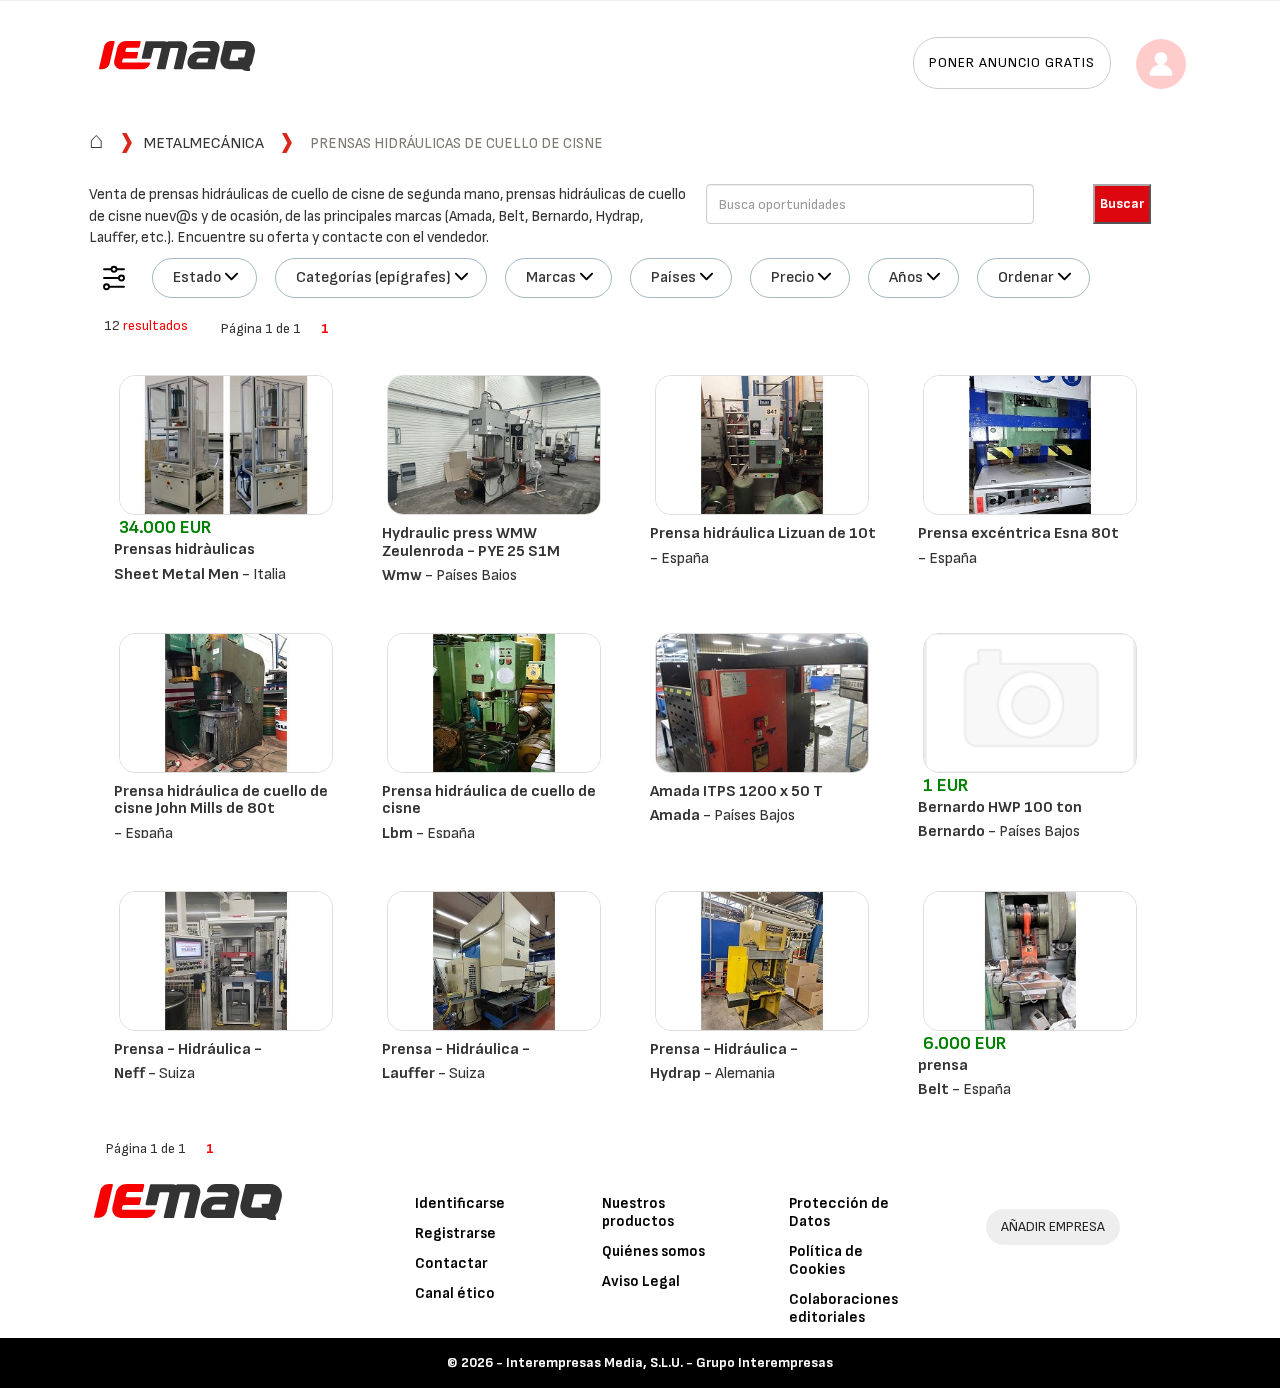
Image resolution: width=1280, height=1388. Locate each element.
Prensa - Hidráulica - (188, 1049)
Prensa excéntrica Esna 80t (1018, 533)
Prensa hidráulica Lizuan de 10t (763, 533)
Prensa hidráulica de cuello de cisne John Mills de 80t (221, 800)
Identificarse (460, 1203)
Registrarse (455, 1233)
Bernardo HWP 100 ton (1000, 807)
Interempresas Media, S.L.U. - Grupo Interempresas (669, 1362)
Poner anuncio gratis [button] (1012, 62)
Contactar (451, 1263)
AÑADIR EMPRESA (1053, 1226)
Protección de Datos (839, 1212)
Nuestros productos (638, 1212)
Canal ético (455, 1293)
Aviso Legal (641, 1281)
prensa (943, 1065)
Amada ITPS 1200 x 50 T (736, 791)
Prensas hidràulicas (184, 549)
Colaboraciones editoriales (843, 1308)
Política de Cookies (826, 1260)
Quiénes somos (653, 1251)
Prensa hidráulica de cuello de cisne (489, 800)
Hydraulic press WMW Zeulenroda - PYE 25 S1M (471, 542)
